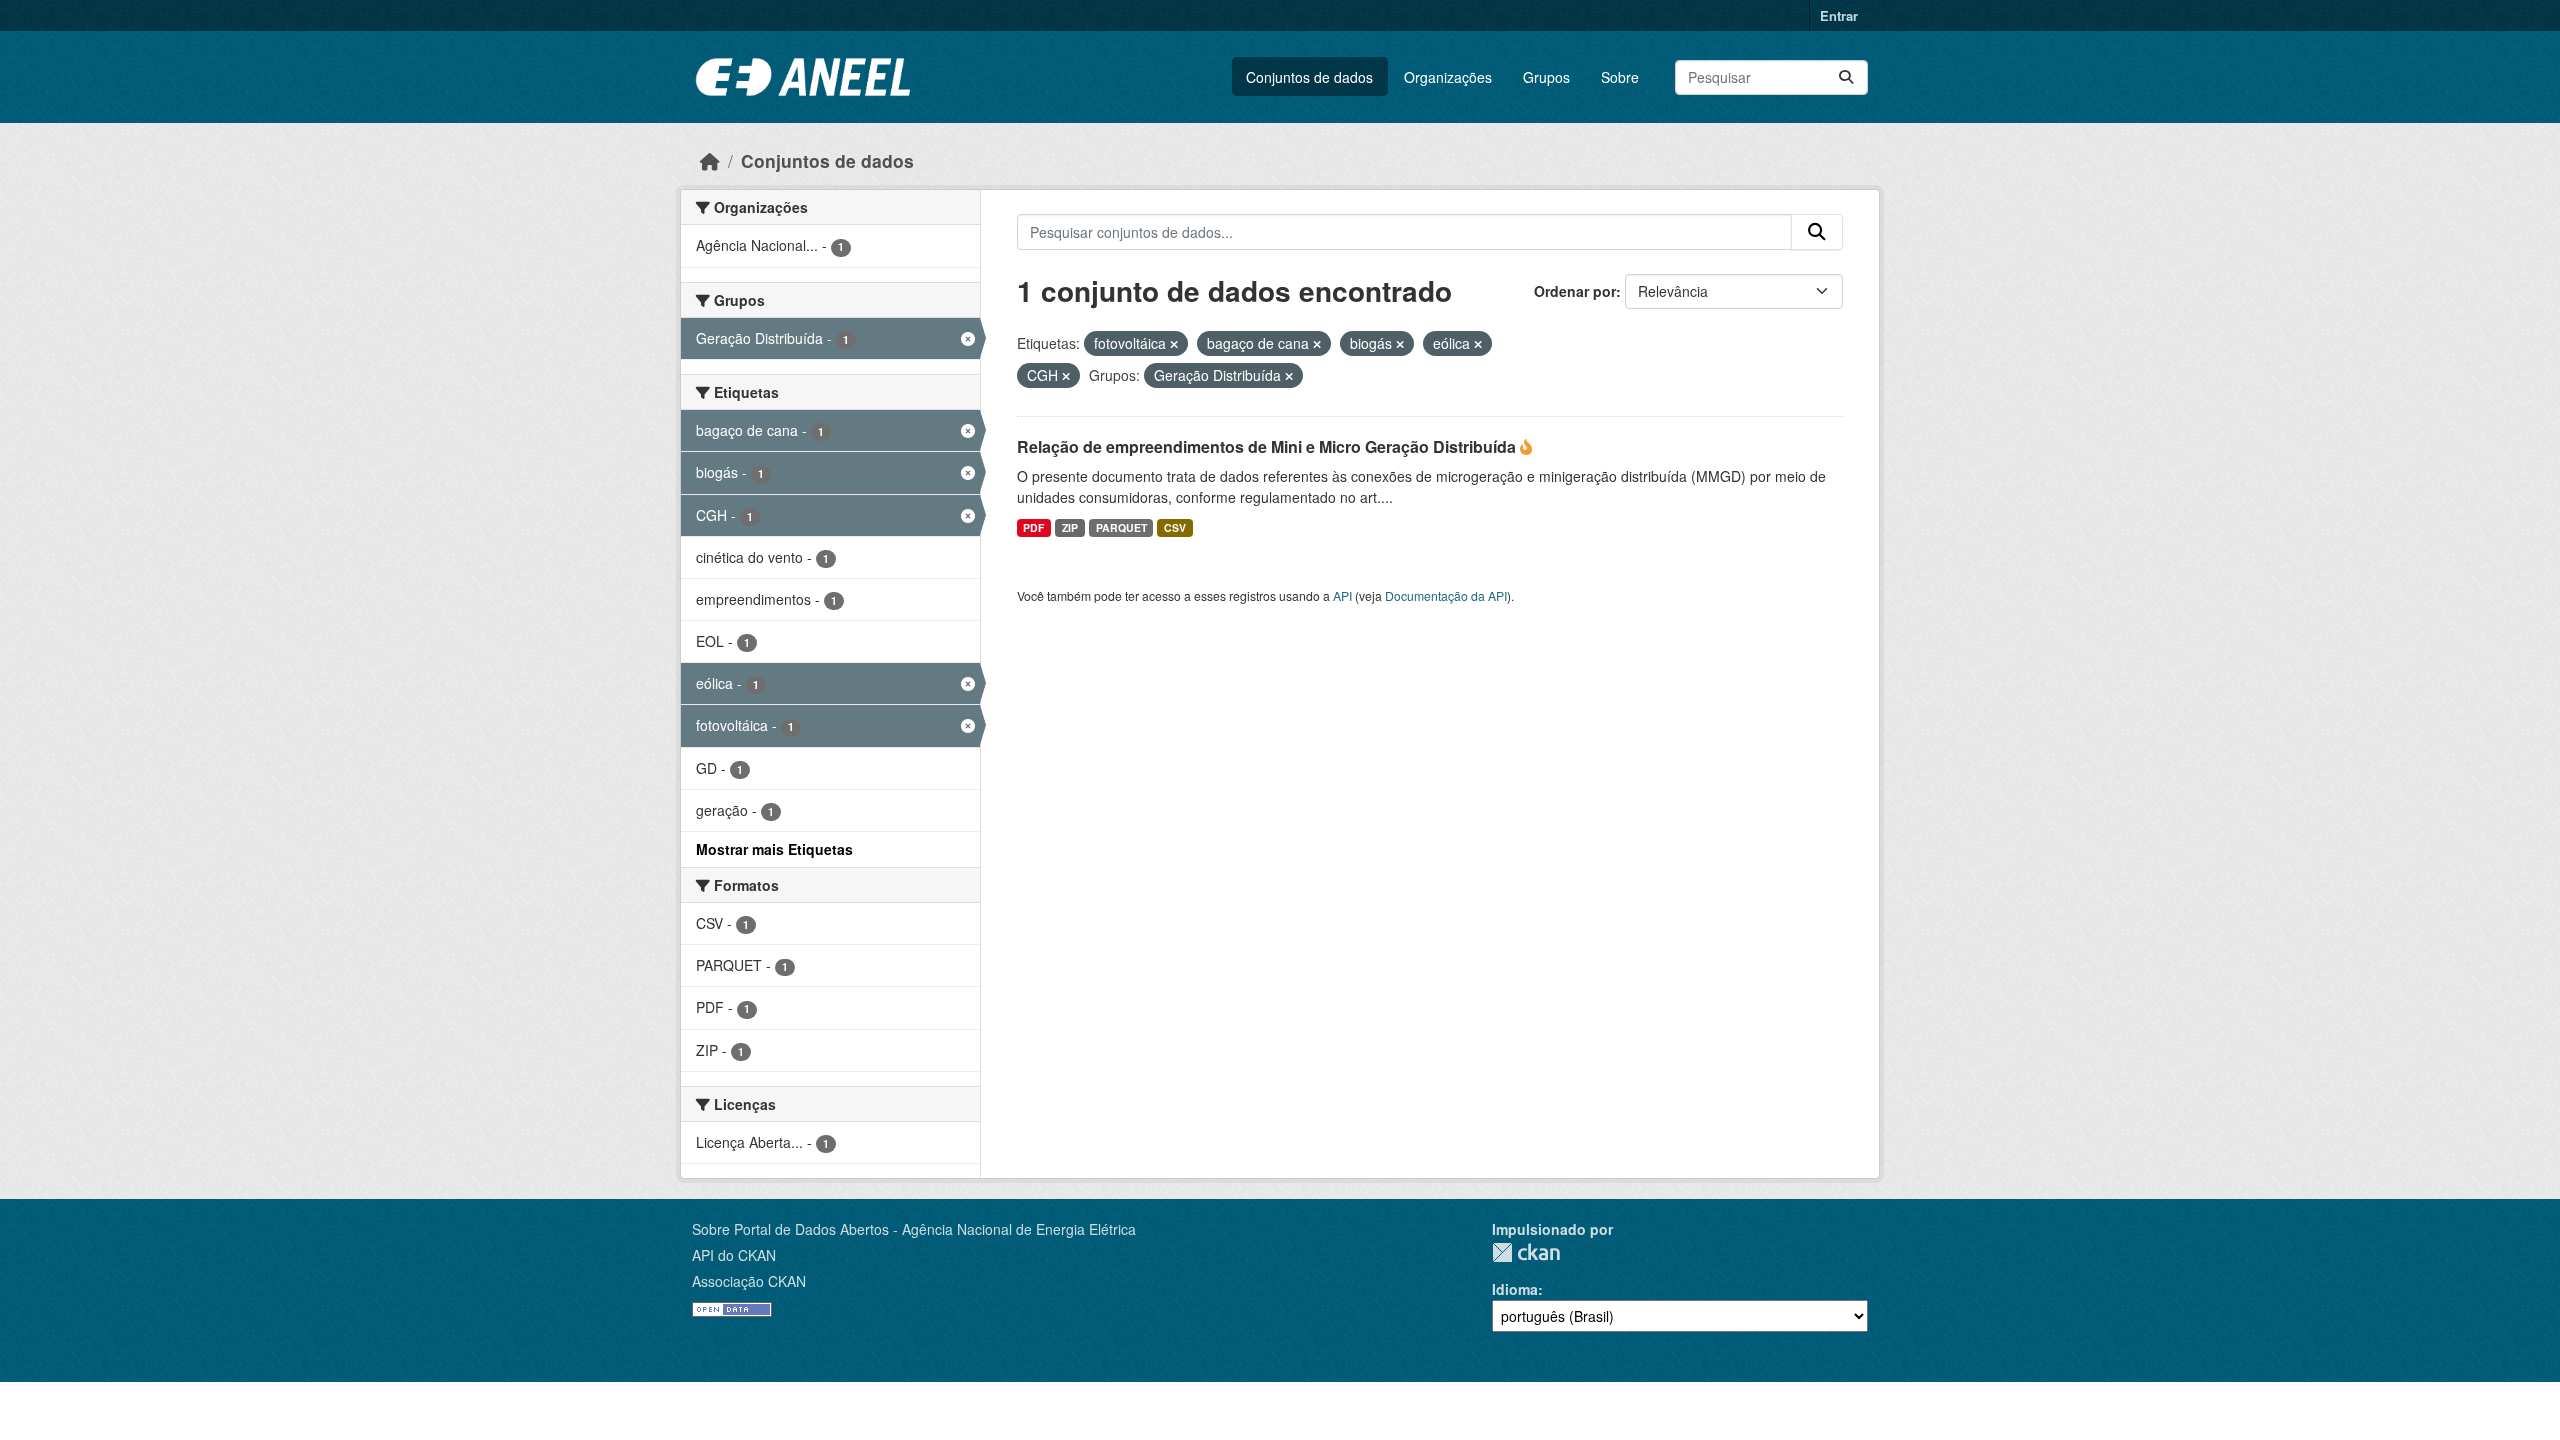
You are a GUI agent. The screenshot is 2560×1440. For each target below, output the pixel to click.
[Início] (710, 160)
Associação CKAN (749, 1281)
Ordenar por (1575, 291)
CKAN (1526, 1252)
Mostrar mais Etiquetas (774, 849)
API (1342, 595)
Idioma (1515, 1289)
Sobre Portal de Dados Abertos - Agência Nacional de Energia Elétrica (914, 1229)
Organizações (1448, 77)
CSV (1175, 527)
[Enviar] (1846, 77)
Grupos (1546, 77)
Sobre (1620, 77)
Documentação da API (1446, 595)
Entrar (1839, 15)
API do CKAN (734, 1255)
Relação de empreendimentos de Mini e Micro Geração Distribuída (1268, 446)
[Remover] (1174, 344)
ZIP (1070, 527)
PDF (1033, 527)
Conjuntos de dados (1309, 77)
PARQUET (1121, 527)
